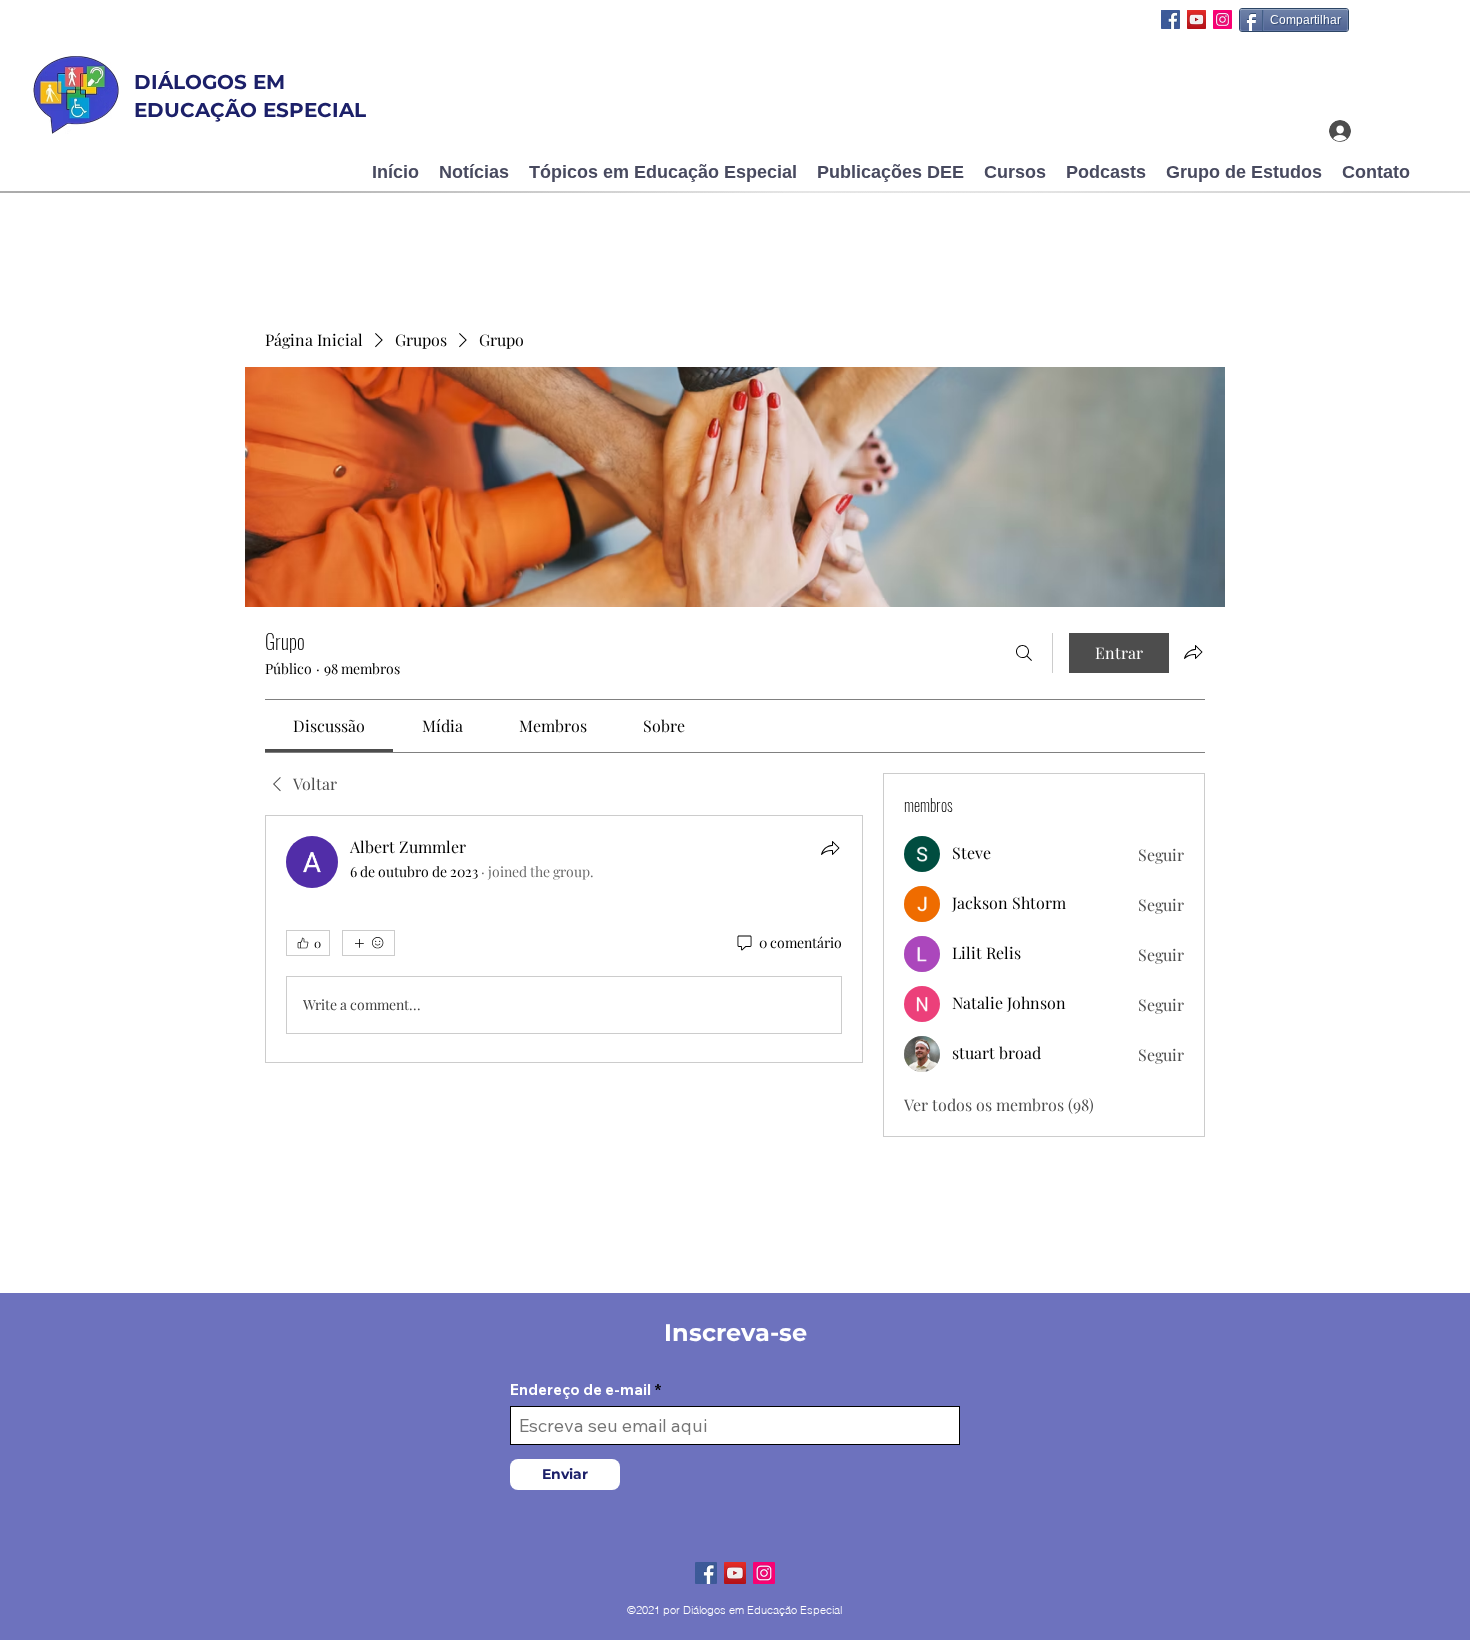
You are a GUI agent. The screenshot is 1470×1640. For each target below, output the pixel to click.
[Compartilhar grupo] (1193, 652)
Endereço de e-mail (580, 1389)
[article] (564, 939)
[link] (329, 725)
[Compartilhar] (830, 848)
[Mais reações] (368, 943)
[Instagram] (1222, 19)
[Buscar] (1024, 653)
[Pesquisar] (1280, 67)
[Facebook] (1170, 19)
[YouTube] (1196, 19)
